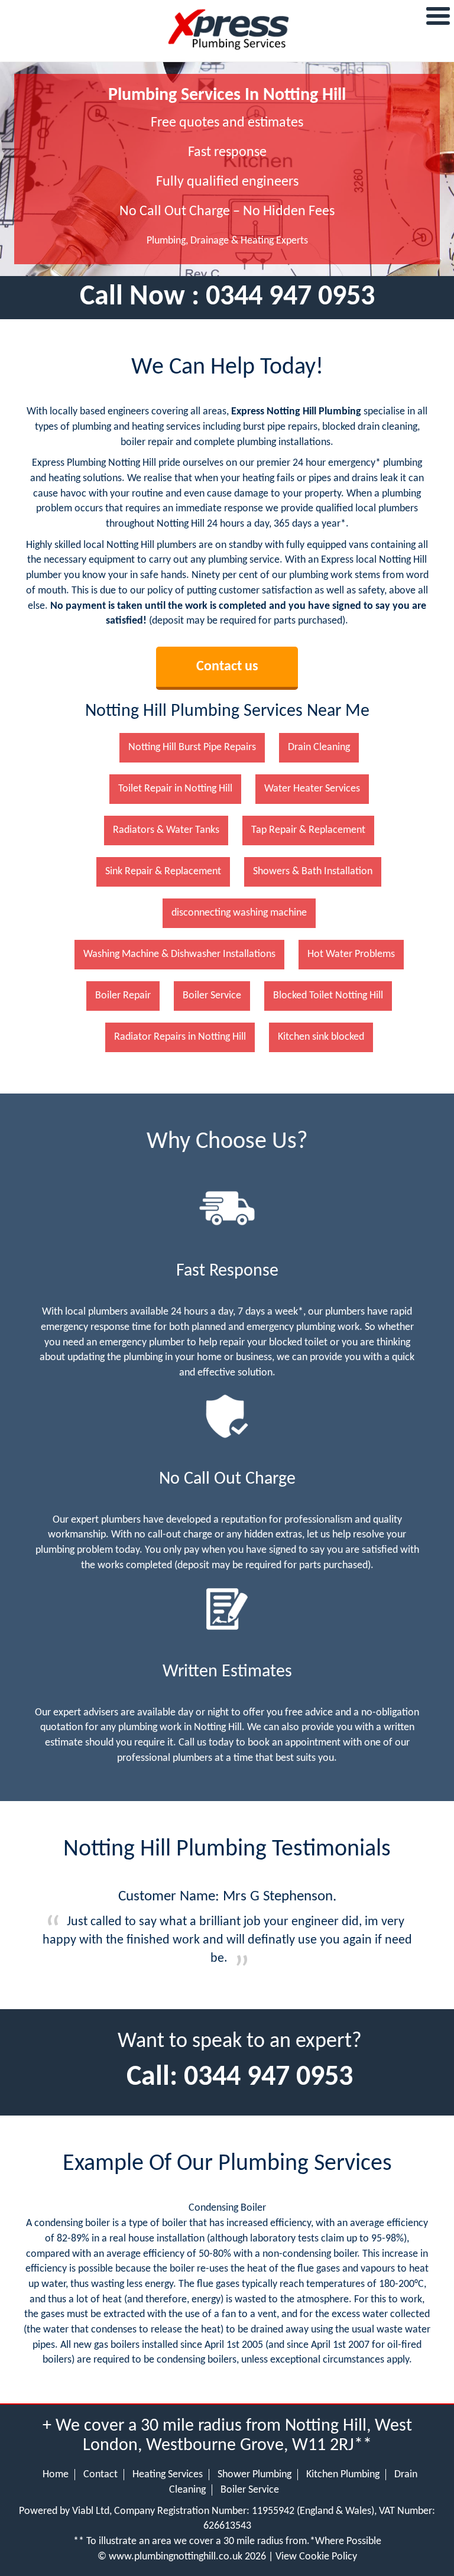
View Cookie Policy (316, 2557)
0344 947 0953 (290, 297)
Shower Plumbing (254, 2475)
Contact (100, 2475)
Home (56, 2475)
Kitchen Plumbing (343, 2475)
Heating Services (168, 2475)
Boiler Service (250, 2490)
